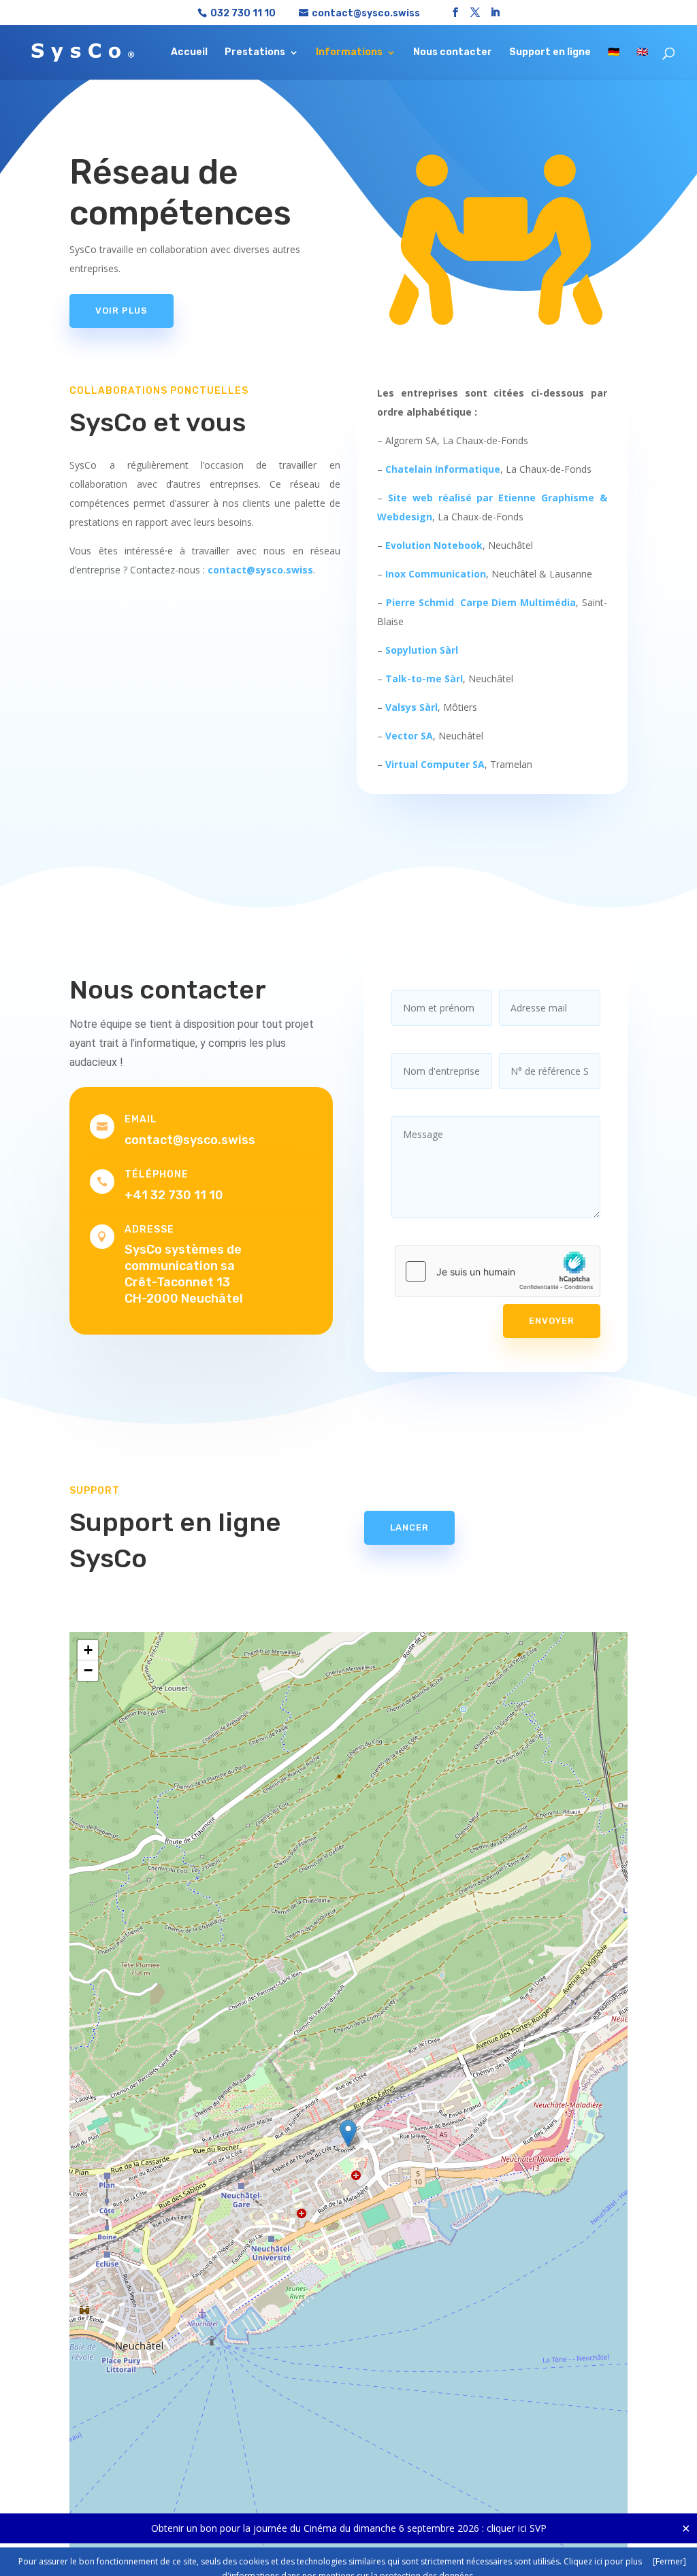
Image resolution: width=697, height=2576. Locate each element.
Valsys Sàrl (411, 707)
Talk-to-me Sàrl (424, 679)
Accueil (189, 53)
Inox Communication (436, 574)
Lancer (409, 1527)
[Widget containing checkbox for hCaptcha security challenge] (498, 1271)
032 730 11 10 (243, 13)
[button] (348, 2134)
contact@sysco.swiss (260, 570)
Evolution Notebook (434, 545)
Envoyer (552, 1321)
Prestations (255, 53)
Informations (349, 53)
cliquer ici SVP (517, 2528)
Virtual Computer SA (435, 764)
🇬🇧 (642, 53)
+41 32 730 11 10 (174, 1195)
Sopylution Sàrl (422, 650)
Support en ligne (550, 53)
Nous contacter (453, 53)
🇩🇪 (614, 53)
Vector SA (409, 736)
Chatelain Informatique (443, 469)
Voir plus (121, 311)
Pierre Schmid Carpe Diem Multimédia (481, 602)
